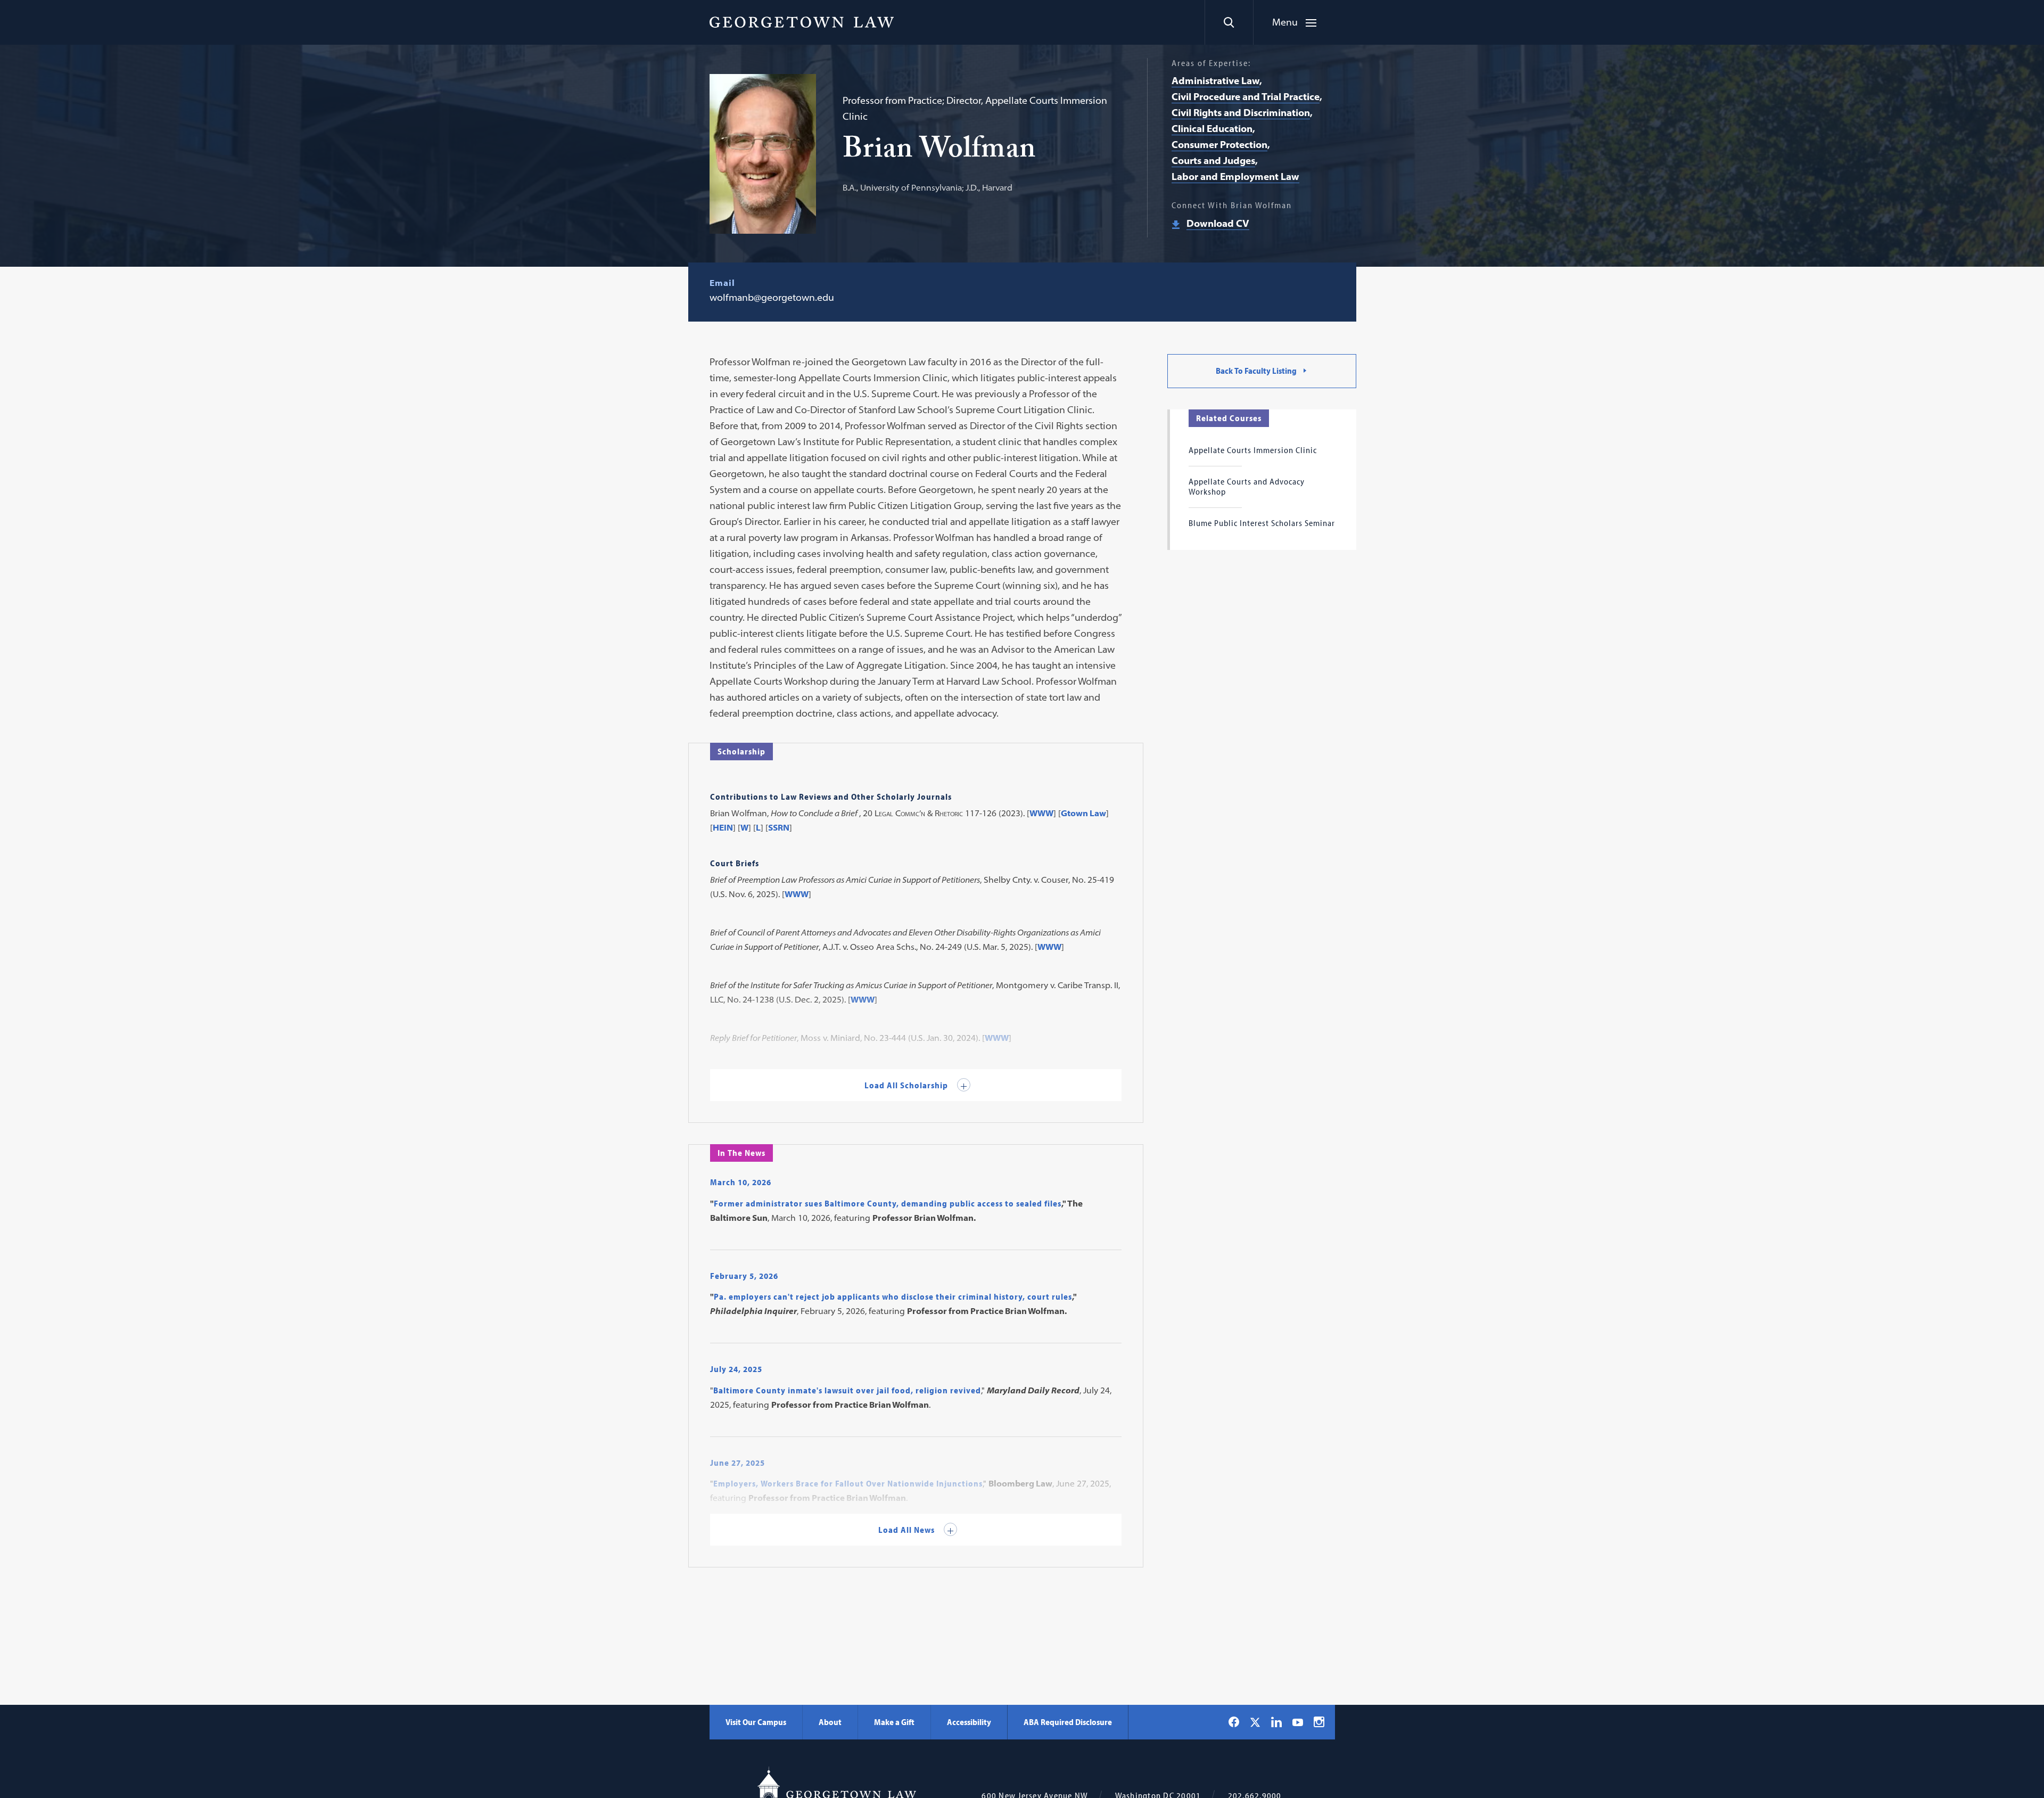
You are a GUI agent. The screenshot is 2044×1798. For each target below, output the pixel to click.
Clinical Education (1212, 129)
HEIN (723, 827)
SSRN (779, 827)
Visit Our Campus (756, 1722)
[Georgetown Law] (802, 22)
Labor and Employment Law (1235, 176)
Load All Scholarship (907, 1085)
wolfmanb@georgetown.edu (772, 297)
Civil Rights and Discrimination (1241, 113)
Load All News (908, 1530)
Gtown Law (1083, 813)
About (830, 1722)
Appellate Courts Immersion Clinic (1253, 450)
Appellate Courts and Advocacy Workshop (1247, 486)
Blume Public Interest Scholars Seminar (1262, 523)
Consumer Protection (1219, 145)
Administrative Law (1215, 81)
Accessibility (969, 1722)
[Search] (1229, 22)
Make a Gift (894, 1722)
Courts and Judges (1213, 161)
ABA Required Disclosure (1068, 1722)
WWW (1041, 813)
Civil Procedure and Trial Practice (1246, 97)
